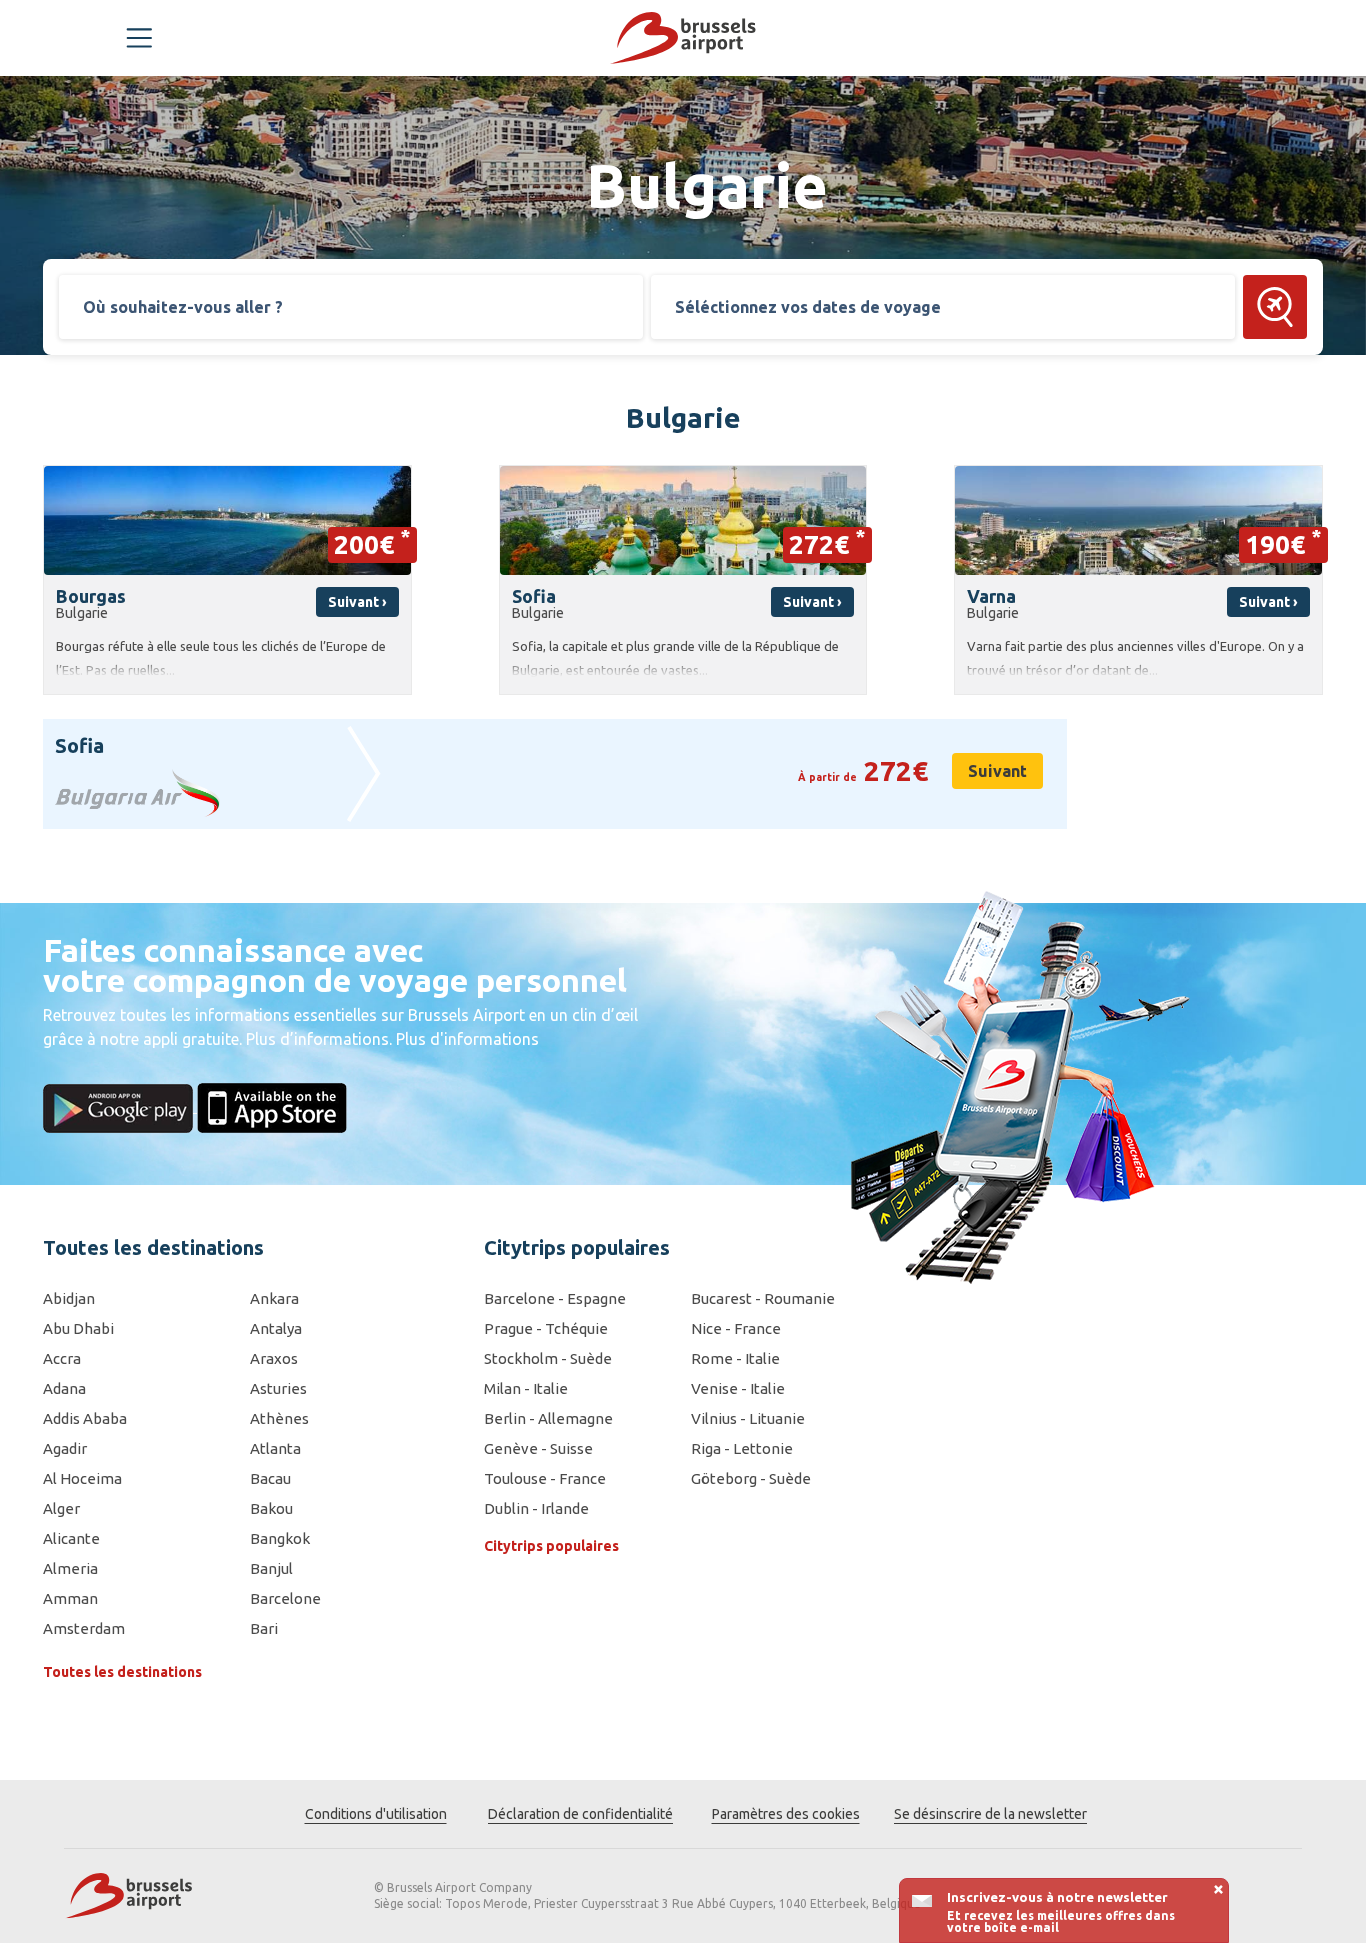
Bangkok (280, 1538)
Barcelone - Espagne (555, 1298)
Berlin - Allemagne (548, 1418)
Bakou (271, 1508)
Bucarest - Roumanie (763, 1298)
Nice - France (736, 1328)
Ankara (274, 1298)
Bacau (270, 1478)
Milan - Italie (526, 1388)
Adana (64, 1388)
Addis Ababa (85, 1418)
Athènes (279, 1418)
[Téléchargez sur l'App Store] (272, 1106)
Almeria (70, 1568)
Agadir (65, 1448)
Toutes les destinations (122, 1672)
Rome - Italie (735, 1358)
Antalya (276, 1328)
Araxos (274, 1358)
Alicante (71, 1538)
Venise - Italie (738, 1388)
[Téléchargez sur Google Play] (120, 1106)
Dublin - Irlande (536, 1508)
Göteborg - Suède (751, 1478)
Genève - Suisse (538, 1448)
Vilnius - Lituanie (748, 1418)
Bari (264, 1628)
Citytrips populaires (551, 1546)
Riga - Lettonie (742, 1448)
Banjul (271, 1568)
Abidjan (69, 1298)
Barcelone (285, 1598)
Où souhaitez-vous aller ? (183, 307)
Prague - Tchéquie (546, 1328)
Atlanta (275, 1448)
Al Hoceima (82, 1478)
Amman (70, 1598)
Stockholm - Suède (548, 1358)
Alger (61, 1508)
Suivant (997, 771)
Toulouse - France (545, 1478)
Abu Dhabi (78, 1328)
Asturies (278, 1388)
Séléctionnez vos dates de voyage (808, 307)
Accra (62, 1358)
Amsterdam (84, 1628)
